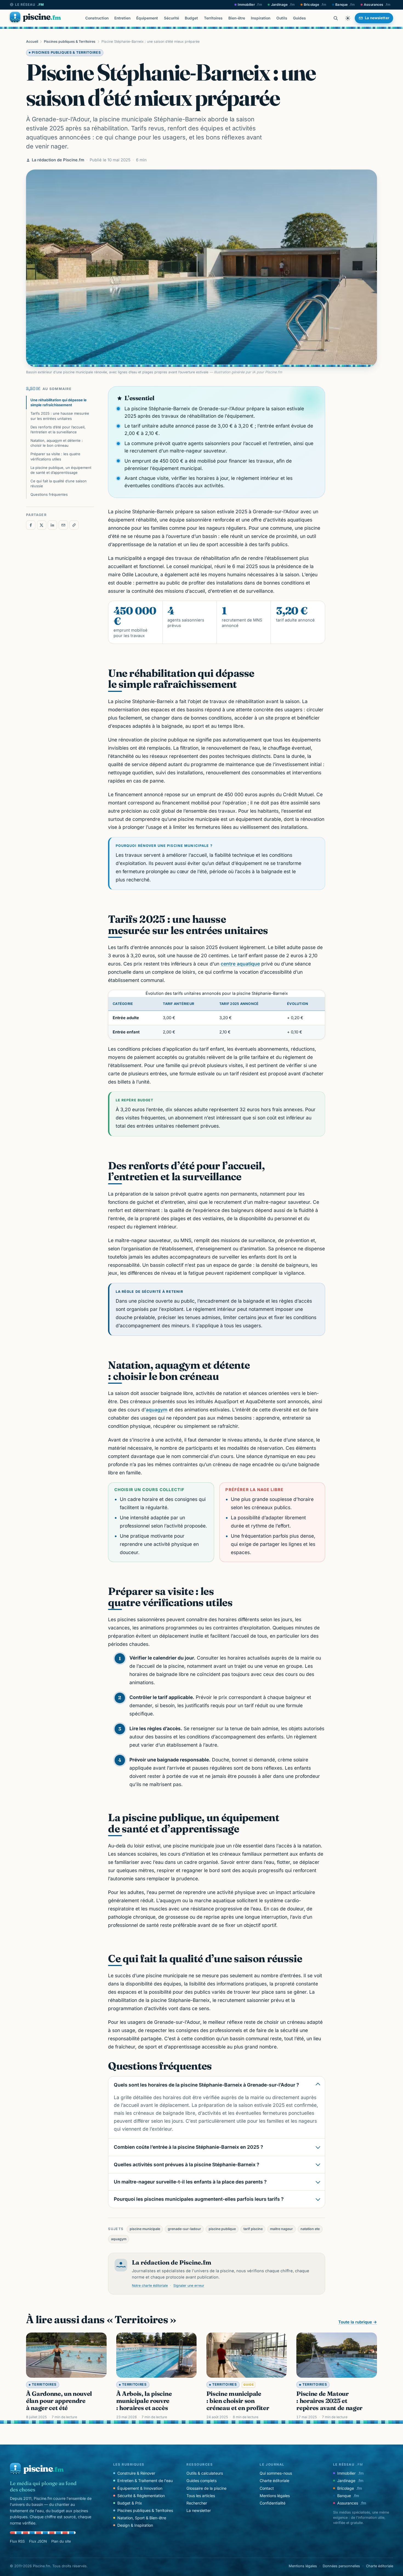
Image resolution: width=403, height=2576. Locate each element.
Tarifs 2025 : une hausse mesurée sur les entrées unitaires (60, 416)
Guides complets (201, 2481)
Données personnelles (341, 2566)
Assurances (377, 5)
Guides (300, 18)
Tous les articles (201, 2496)
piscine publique (222, 2229)
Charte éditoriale (274, 2481)
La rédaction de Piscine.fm (58, 160)
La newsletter (199, 2510)
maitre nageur (281, 2229)
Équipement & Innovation (140, 2488)
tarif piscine (253, 2229)
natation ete (310, 2229)
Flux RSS (17, 2541)
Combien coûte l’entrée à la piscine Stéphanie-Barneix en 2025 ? (188, 2147)
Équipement (147, 18)
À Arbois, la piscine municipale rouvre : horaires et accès (144, 2401)
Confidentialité (273, 2503)
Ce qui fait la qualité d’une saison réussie (59, 483)
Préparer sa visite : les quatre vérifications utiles (55, 456)
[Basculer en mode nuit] (348, 18)
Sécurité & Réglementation (141, 2496)
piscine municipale (145, 2229)
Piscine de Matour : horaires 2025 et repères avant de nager (329, 2401)
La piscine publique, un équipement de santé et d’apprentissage (61, 470)
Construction (97, 18)
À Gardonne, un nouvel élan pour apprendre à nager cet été (59, 2401)
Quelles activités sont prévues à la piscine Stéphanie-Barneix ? (187, 2164)
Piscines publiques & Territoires (70, 41)
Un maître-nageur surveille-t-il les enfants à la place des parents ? (190, 2182)
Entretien (122, 18)
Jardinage (283, 5)
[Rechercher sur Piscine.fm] (336, 18)
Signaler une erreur (189, 2286)
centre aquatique (240, 964)
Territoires (213, 18)
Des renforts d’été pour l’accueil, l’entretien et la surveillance (58, 429)
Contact (267, 2488)
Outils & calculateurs (205, 2473)
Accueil (32, 41)
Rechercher (197, 2503)
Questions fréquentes (49, 494)
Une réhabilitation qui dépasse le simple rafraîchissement (59, 402)
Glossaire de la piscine (206, 2488)
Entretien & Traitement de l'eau (145, 2481)
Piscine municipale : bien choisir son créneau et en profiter (238, 2401)
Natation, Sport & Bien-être (142, 2518)
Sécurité (171, 18)
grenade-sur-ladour (184, 2229)
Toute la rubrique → (358, 2322)
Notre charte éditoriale (150, 2286)
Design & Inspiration (135, 2525)
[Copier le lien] (74, 525)
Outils (282, 18)
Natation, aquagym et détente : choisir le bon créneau (57, 443)
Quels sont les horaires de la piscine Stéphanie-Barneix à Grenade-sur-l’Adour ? (206, 2085)
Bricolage (315, 5)
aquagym (157, 1410)
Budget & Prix (130, 2503)
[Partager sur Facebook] (31, 525)
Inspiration (261, 18)
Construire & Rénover (136, 2473)
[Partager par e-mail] (63, 525)
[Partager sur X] (42, 525)
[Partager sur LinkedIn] (52, 525)
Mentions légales (275, 2496)
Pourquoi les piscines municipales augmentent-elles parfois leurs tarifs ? (199, 2199)
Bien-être (237, 18)
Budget (191, 18)
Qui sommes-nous (276, 2473)
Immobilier (250, 5)
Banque (345, 5)
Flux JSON (38, 2541)
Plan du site (61, 2541)
